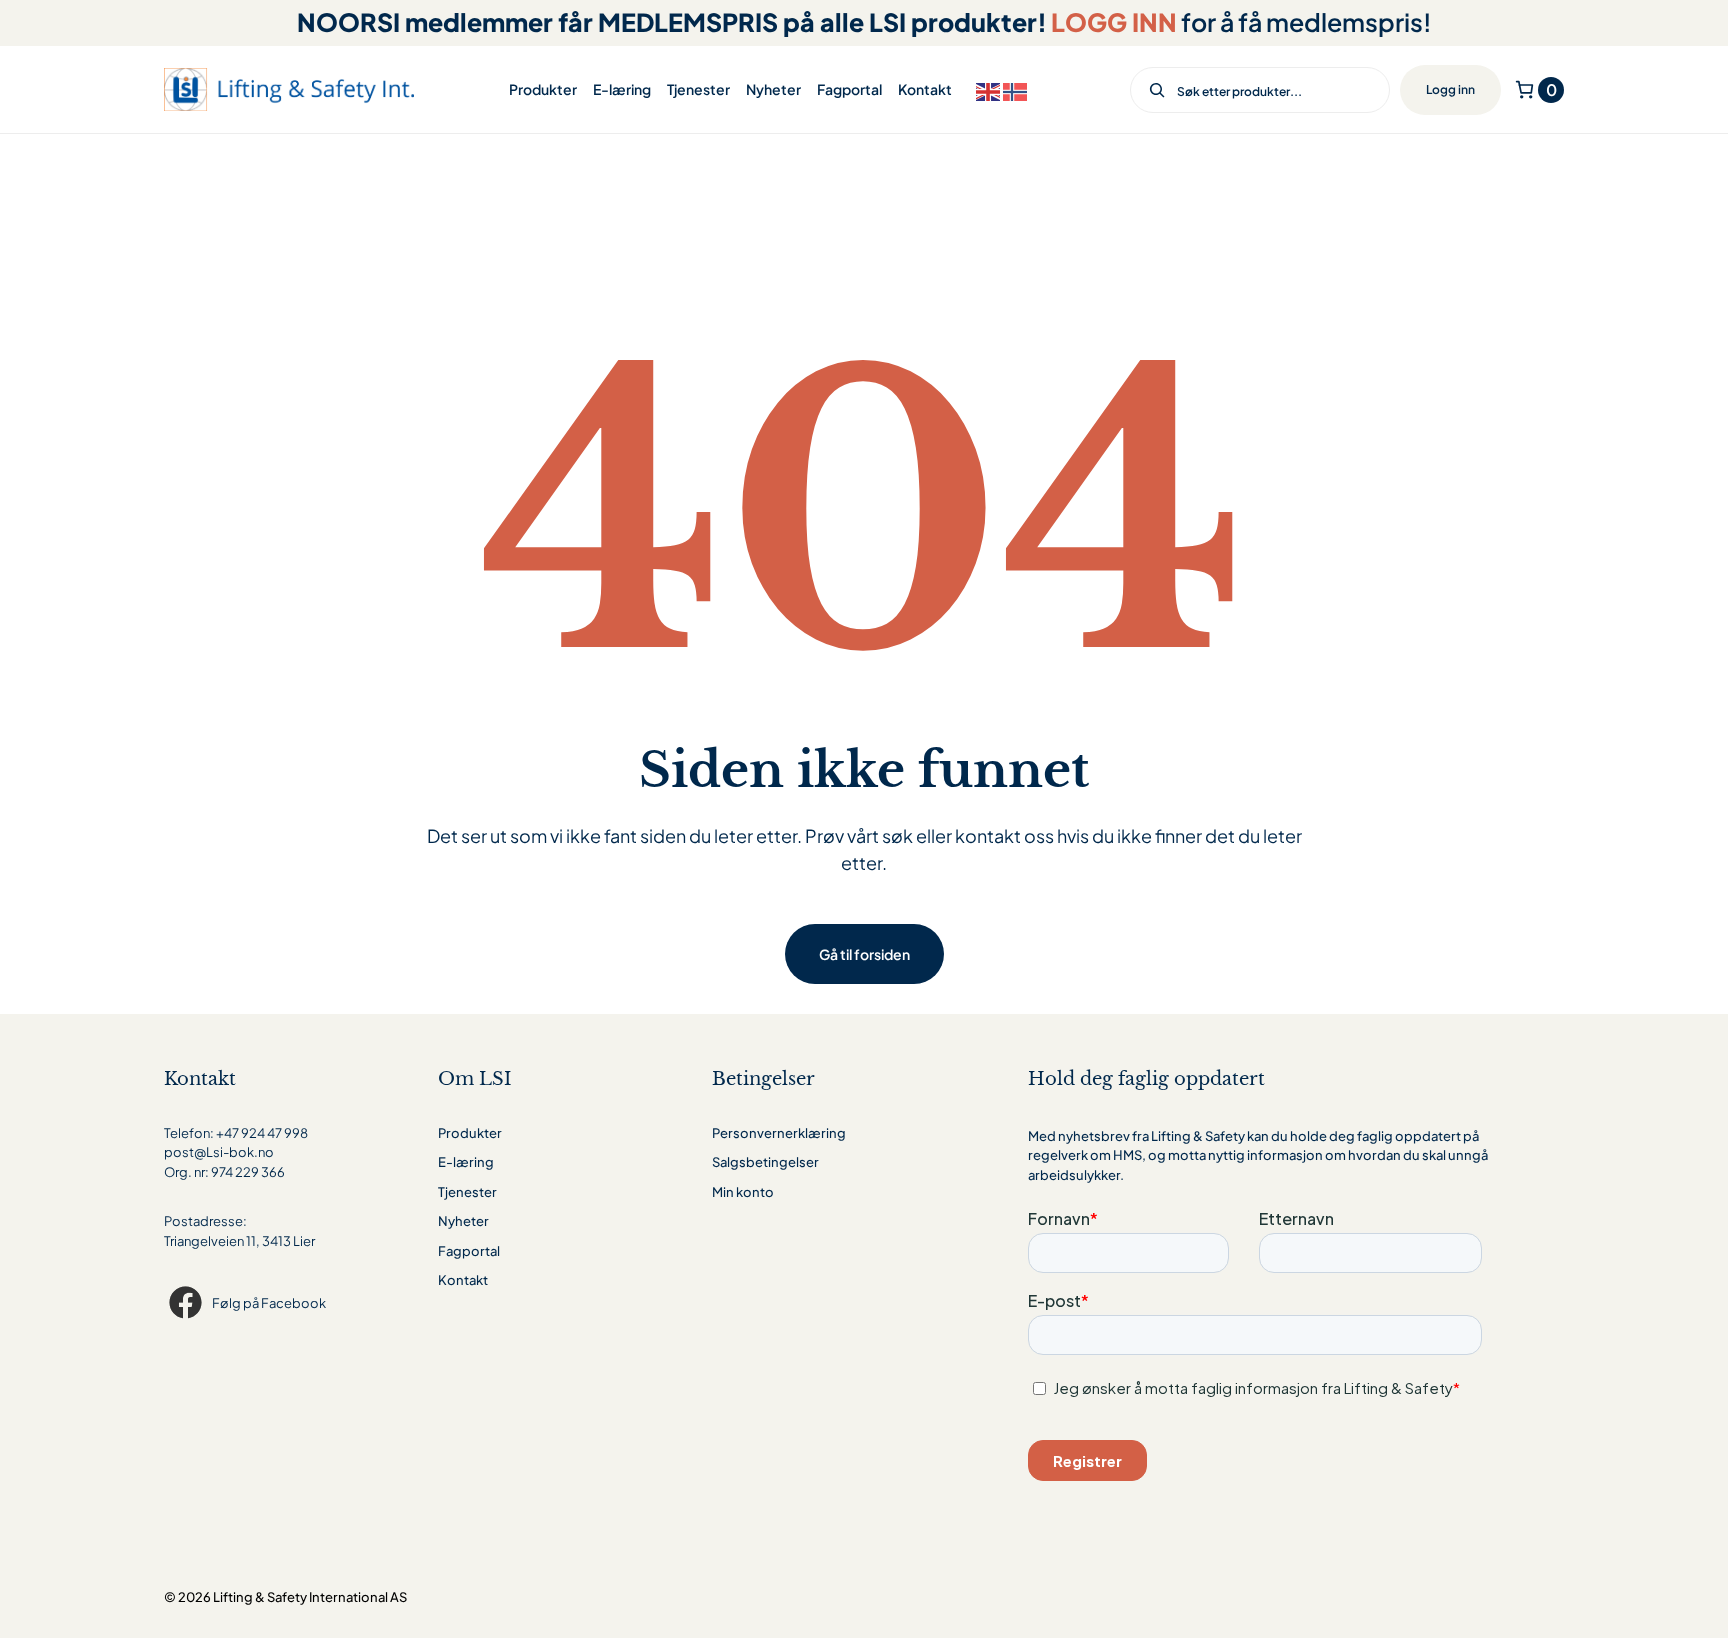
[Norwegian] (1016, 89)
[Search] (1150, 90)
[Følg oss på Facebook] (188, 1302)
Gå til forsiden (864, 954)
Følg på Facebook (269, 1303)
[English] (989, 89)
